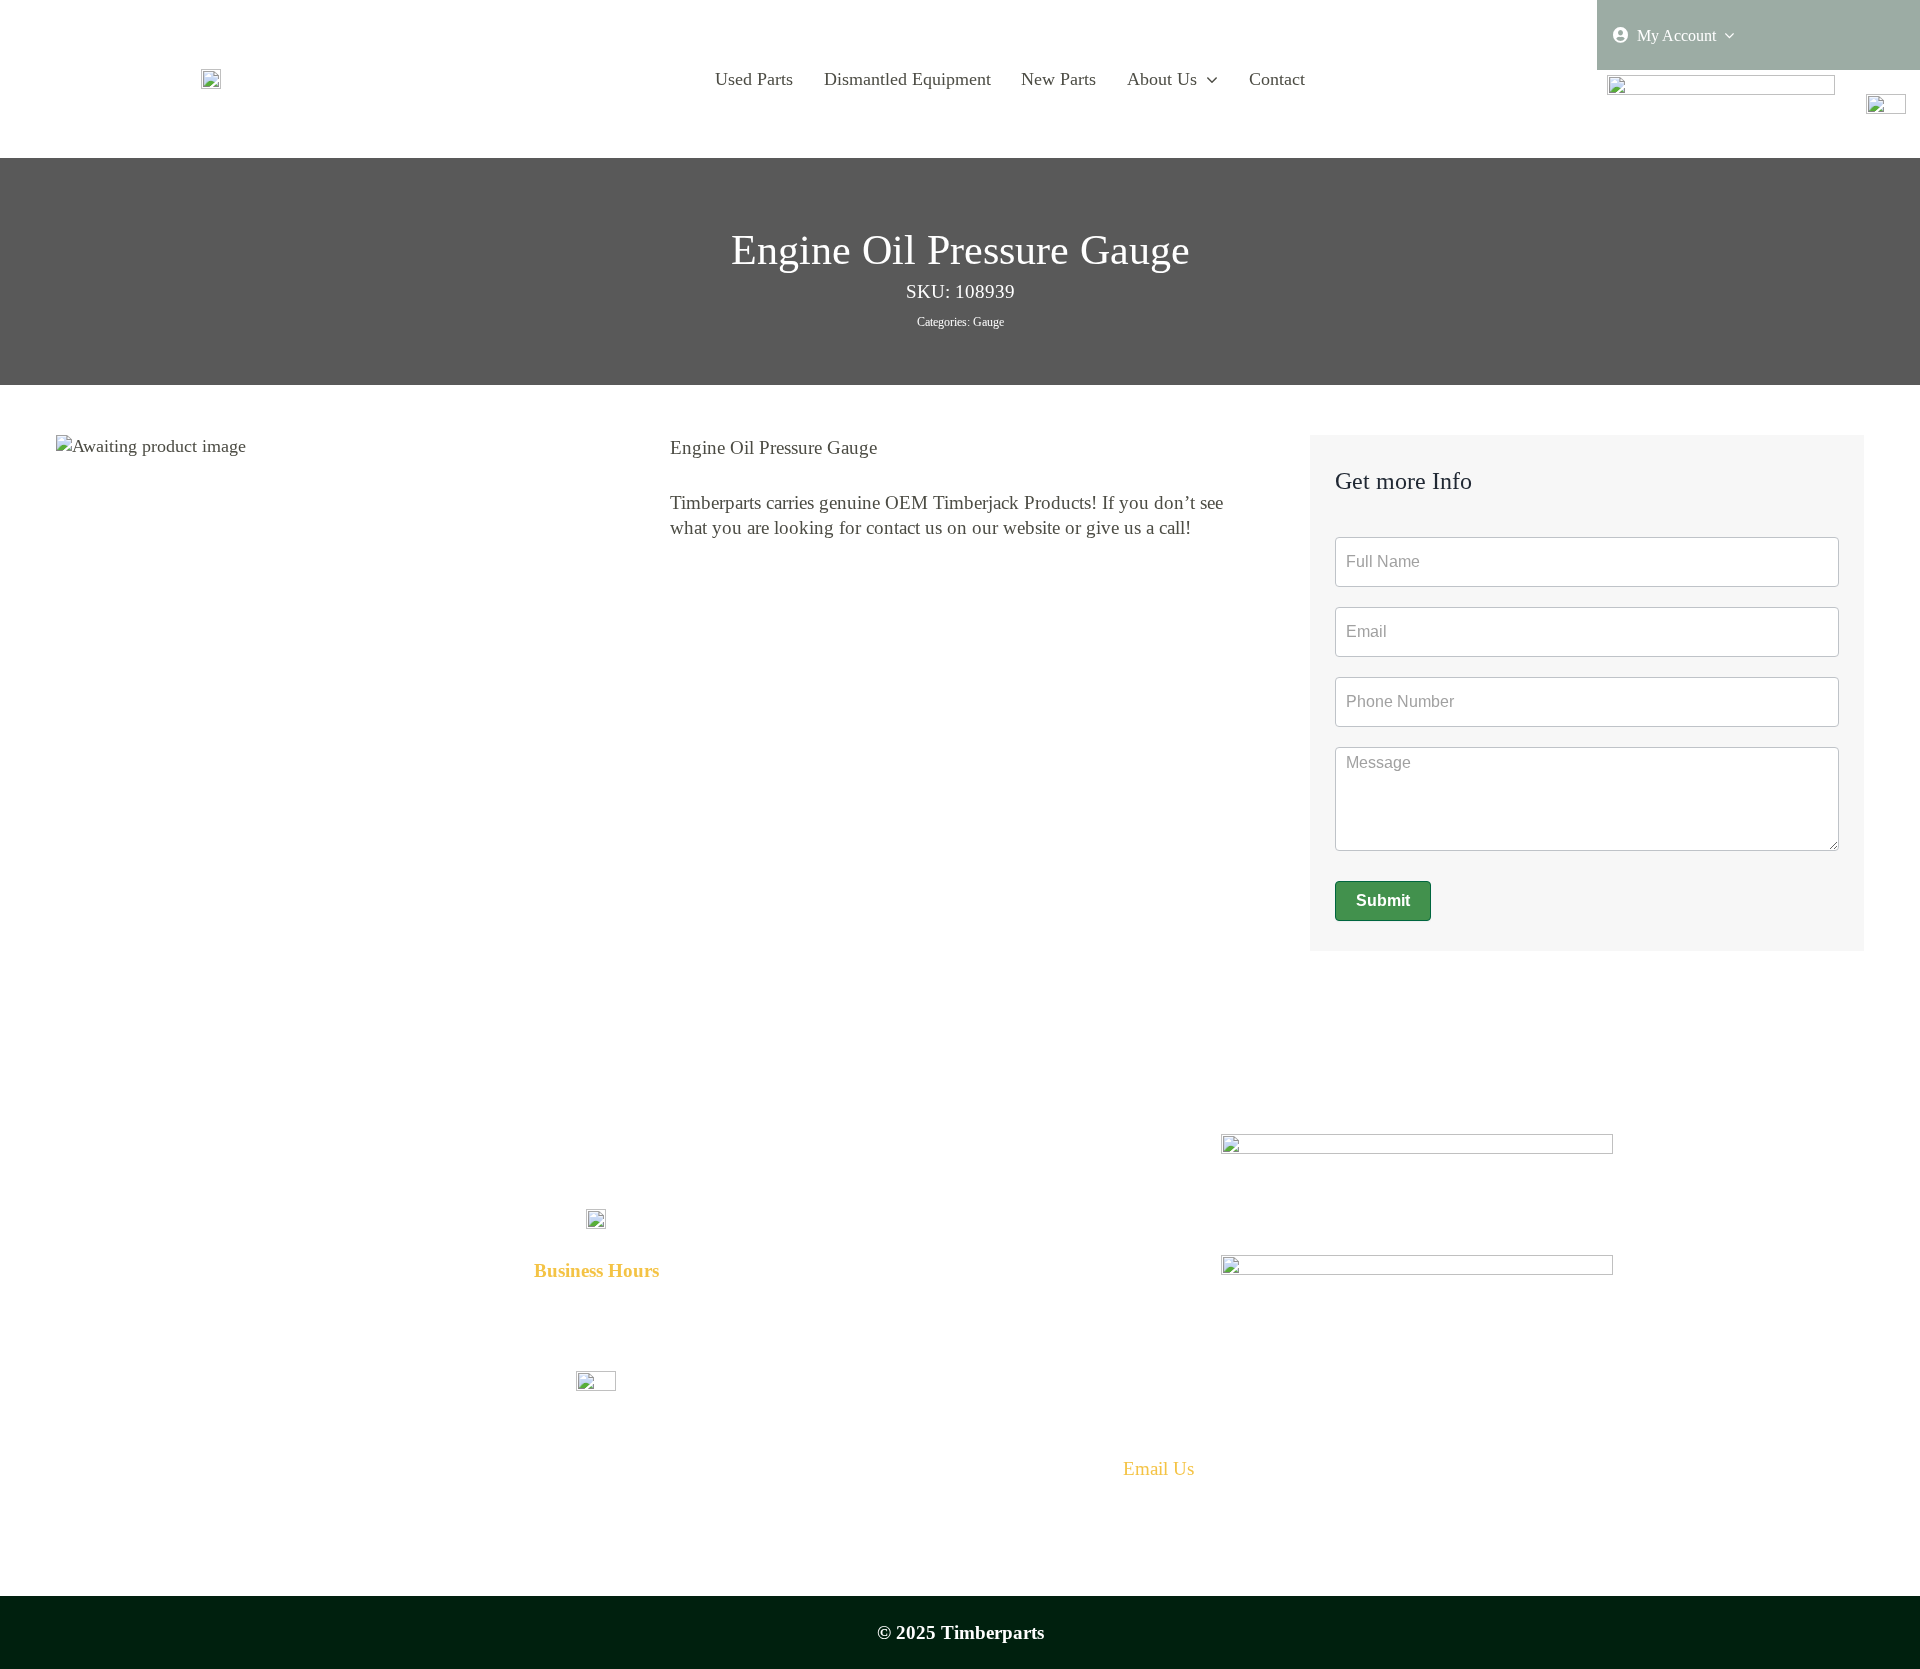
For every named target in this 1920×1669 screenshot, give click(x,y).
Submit (1383, 900)
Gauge (988, 322)
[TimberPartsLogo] (211, 78)
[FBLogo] (1886, 103)
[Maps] (1417, 1264)
